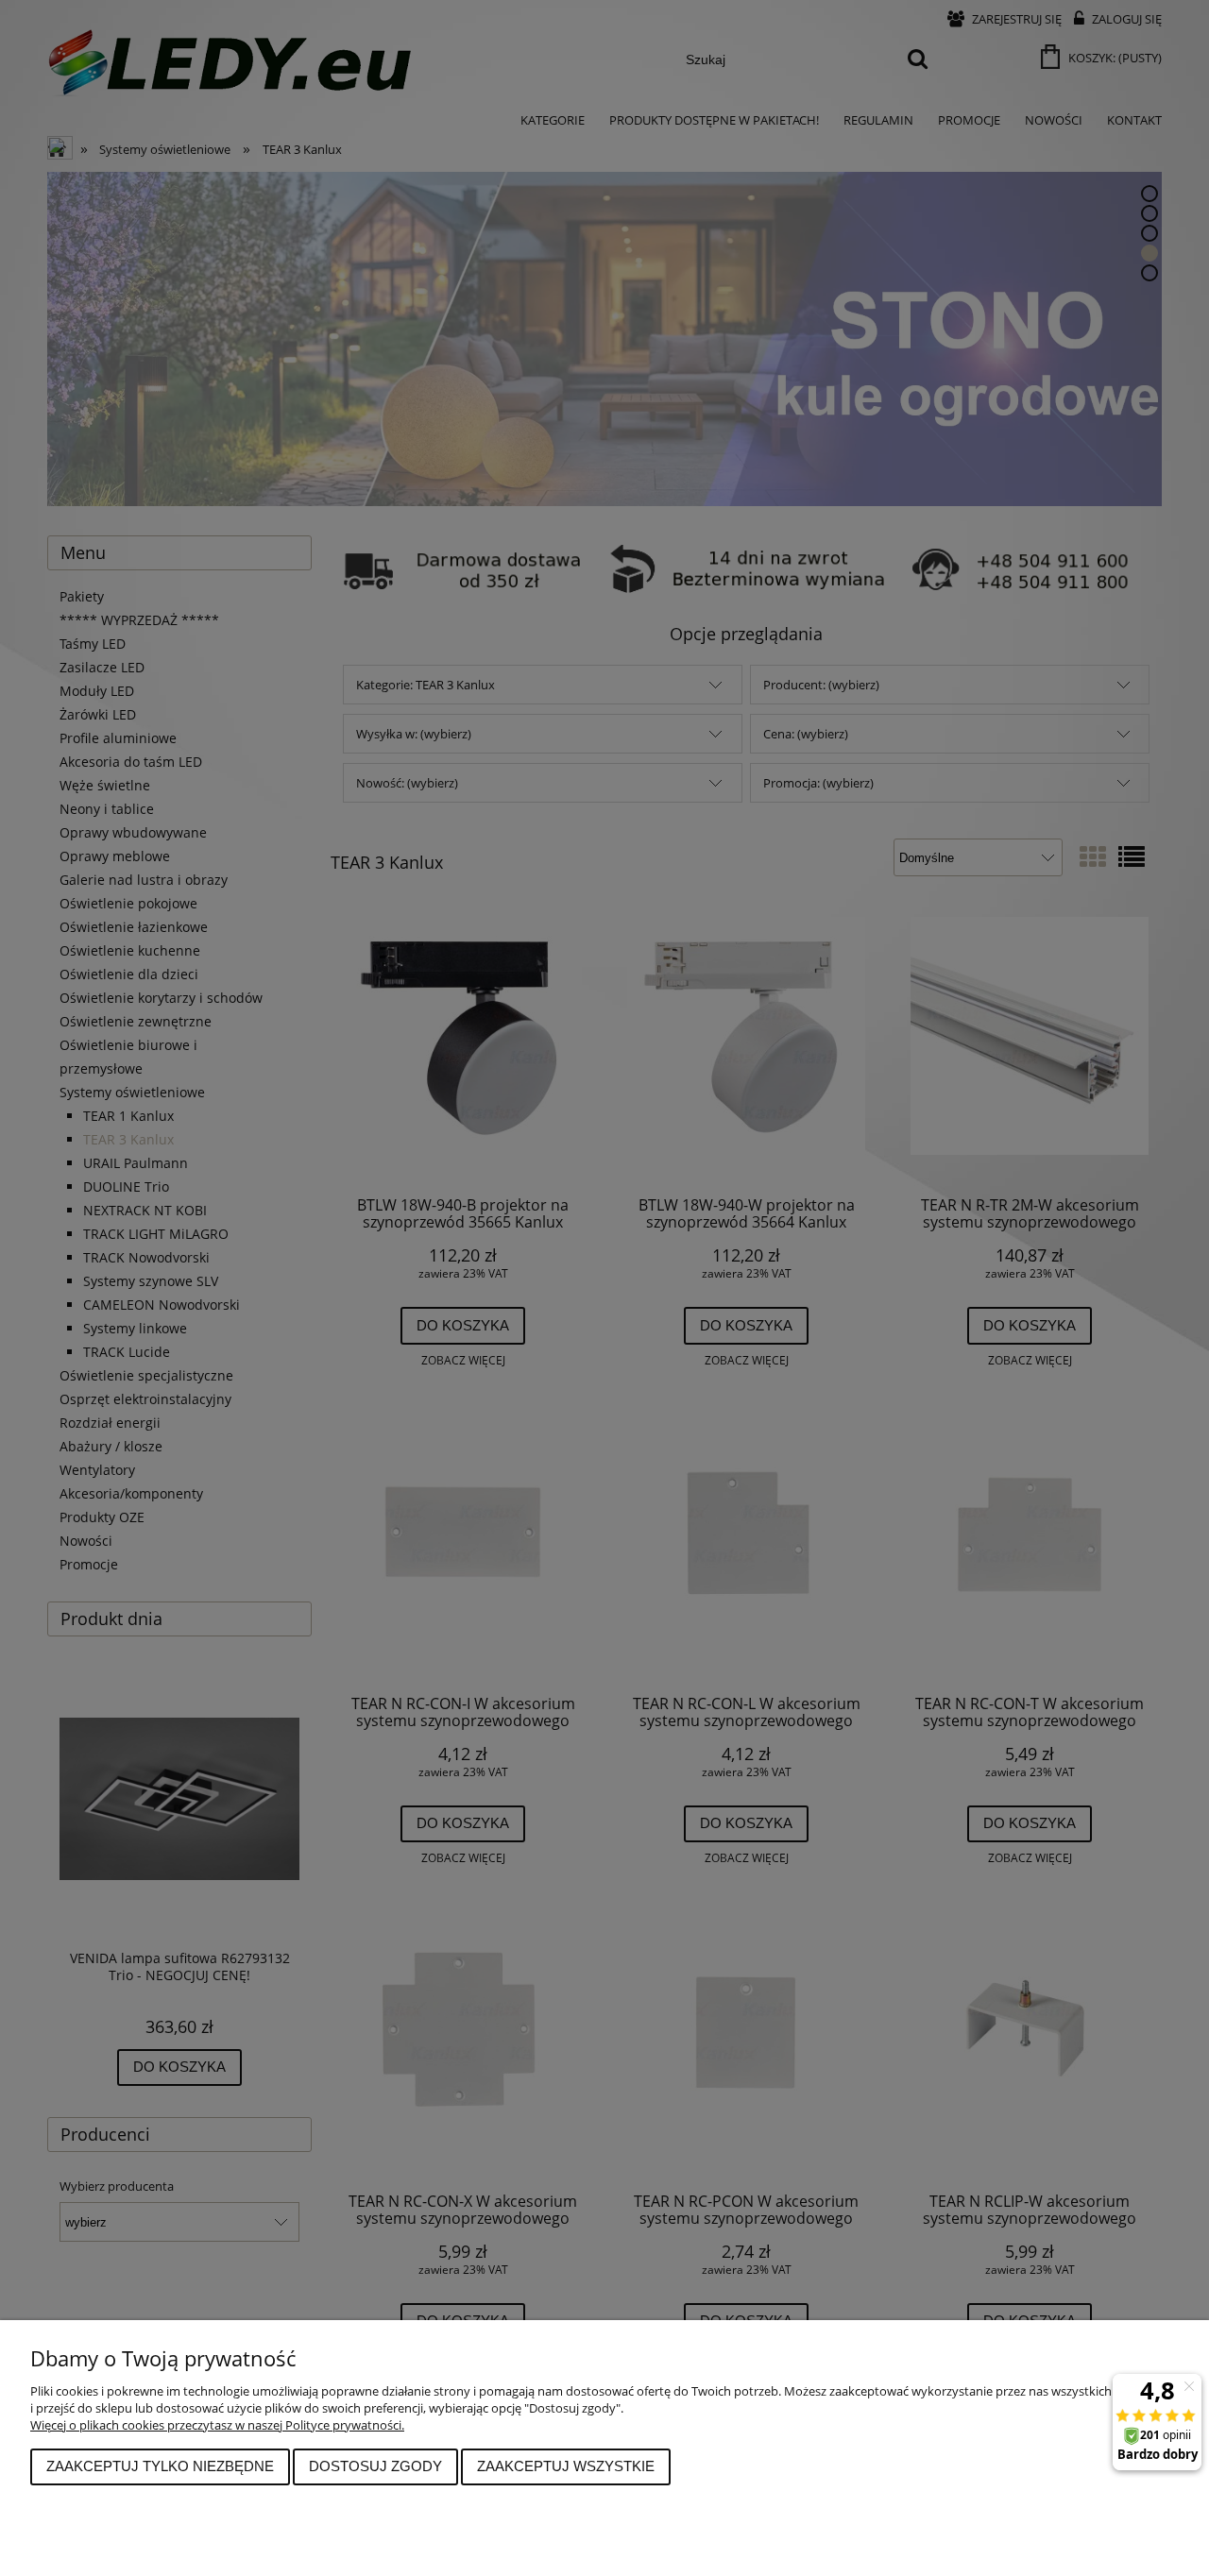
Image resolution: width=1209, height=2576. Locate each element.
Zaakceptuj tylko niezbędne (160, 2466)
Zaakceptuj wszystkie (566, 2466)
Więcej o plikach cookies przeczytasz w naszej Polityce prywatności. (217, 2425)
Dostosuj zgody (375, 2466)
